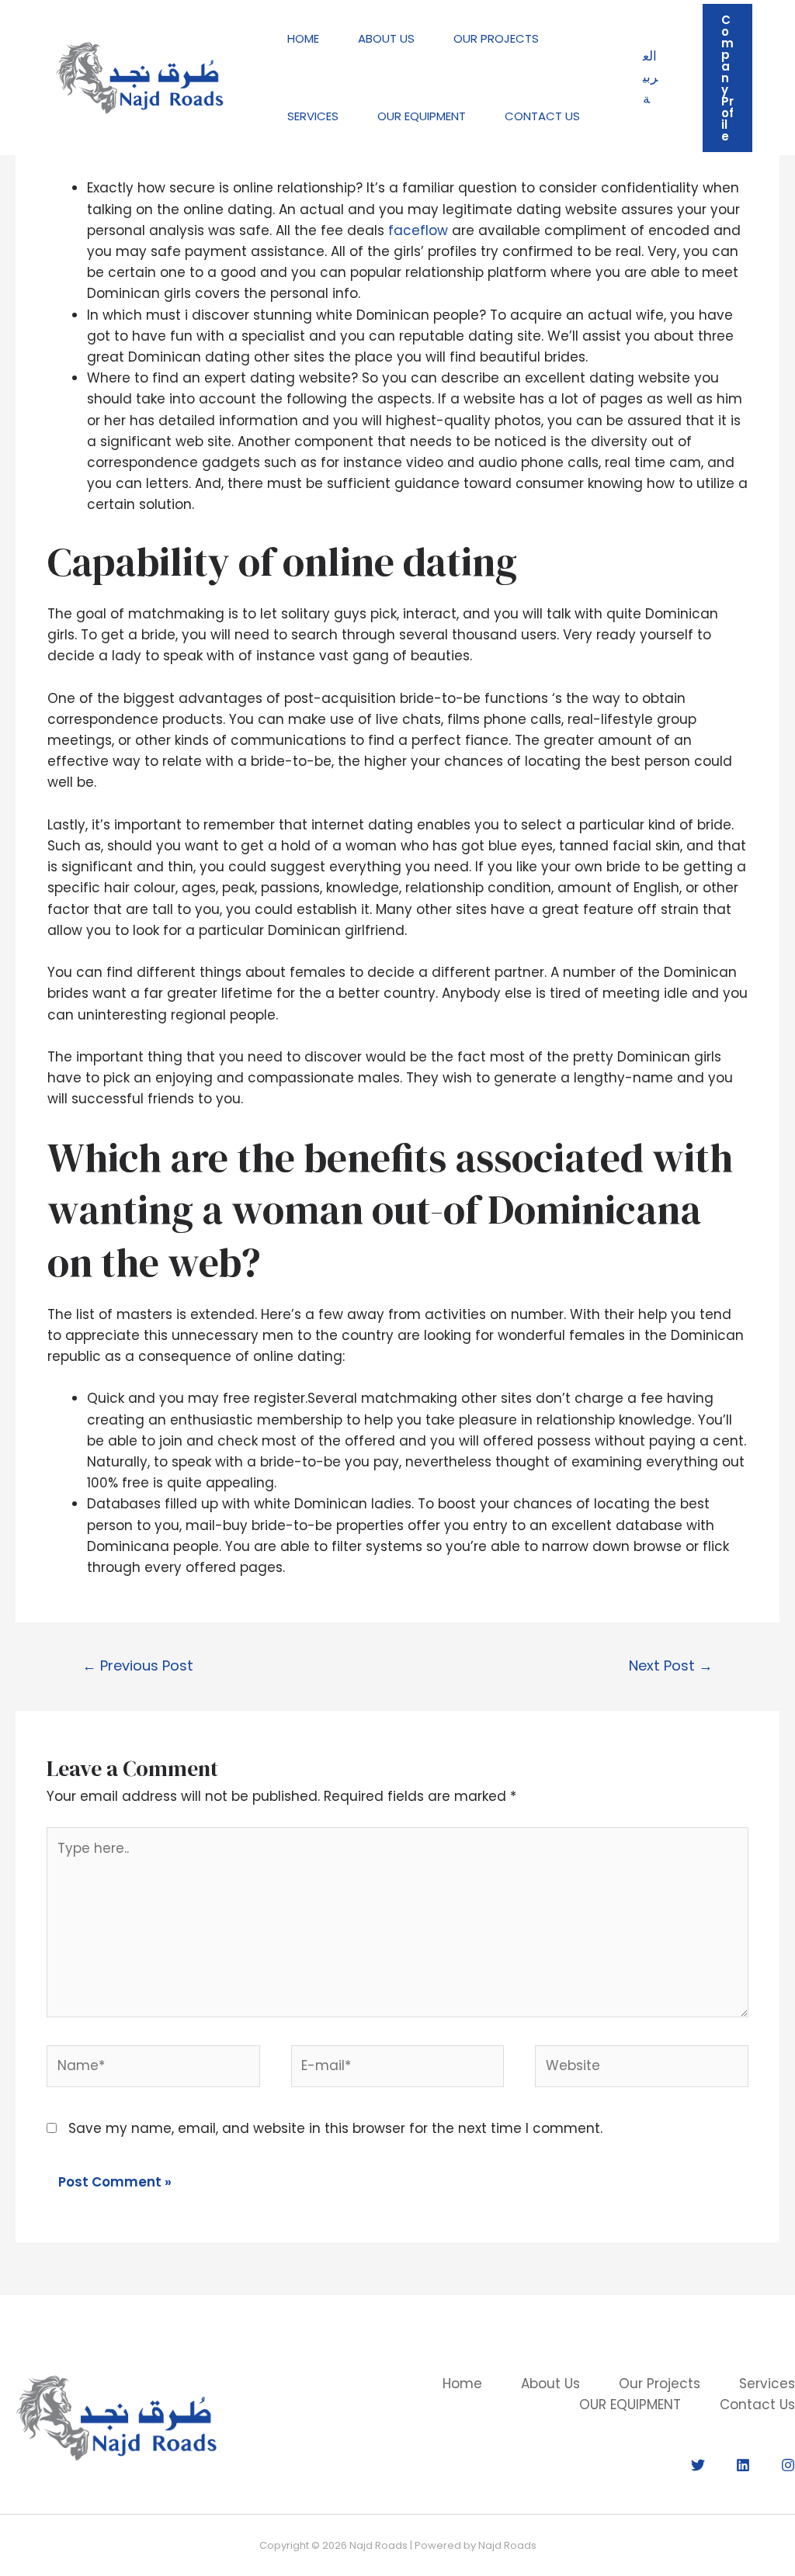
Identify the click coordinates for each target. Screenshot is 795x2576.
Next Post (671, 1665)
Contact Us (542, 116)
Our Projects (496, 38)
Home (303, 38)
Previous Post (138, 1665)
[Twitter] (698, 2465)
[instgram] (788, 2465)
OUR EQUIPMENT (422, 116)
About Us (386, 38)
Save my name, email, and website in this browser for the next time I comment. (335, 2128)
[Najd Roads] (140, 77)
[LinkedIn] (743, 2465)
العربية (650, 77)
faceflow (418, 230)
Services (313, 116)
